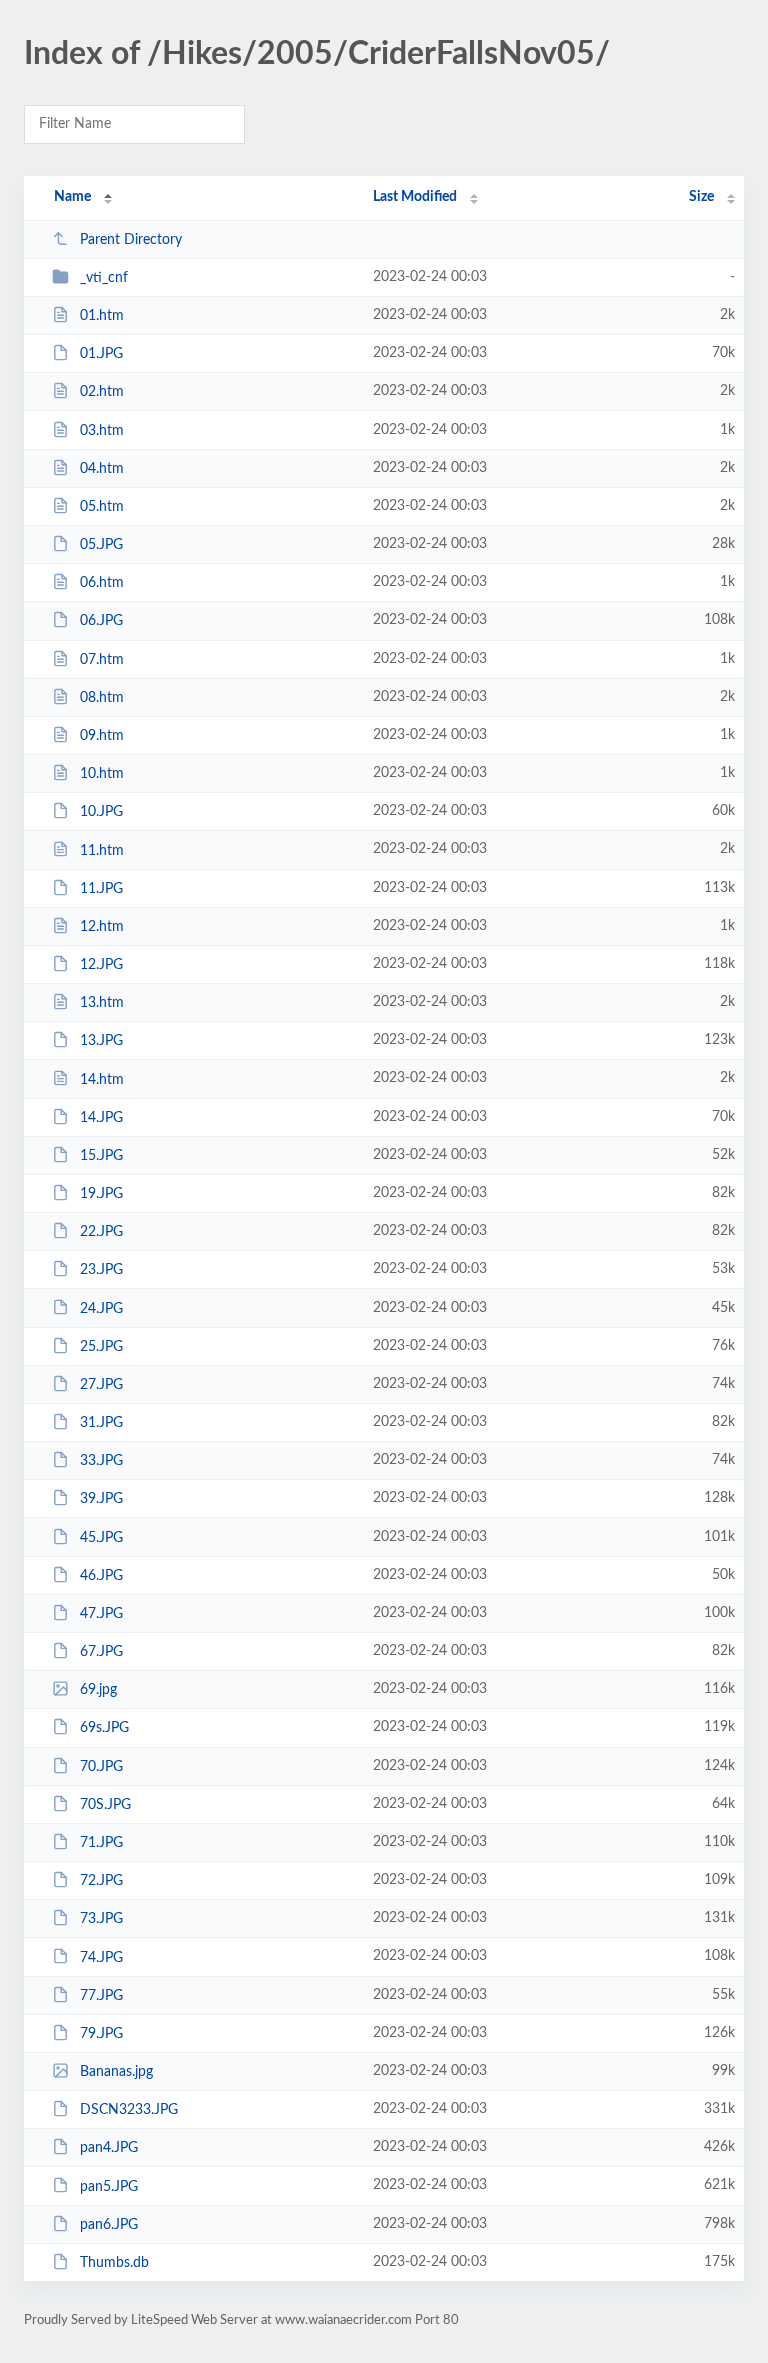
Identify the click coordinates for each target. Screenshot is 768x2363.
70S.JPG (105, 1805)
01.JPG (101, 354)
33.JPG (101, 1461)
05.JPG (101, 545)
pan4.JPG (109, 2148)
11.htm (102, 850)
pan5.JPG (109, 2186)
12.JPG (101, 965)
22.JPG (101, 1232)
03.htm (102, 431)
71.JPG (101, 1843)
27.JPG (101, 1385)
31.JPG (101, 1423)
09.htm (102, 736)
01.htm (102, 316)
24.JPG (101, 1308)
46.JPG (101, 1576)
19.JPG (101, 1194)
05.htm (102, 507)
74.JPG (101, 1957)
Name (72, 197)
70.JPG (101, 1767)
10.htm (102, 774)
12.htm (102, 927)
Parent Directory (131, 240)
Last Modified (415, 197)
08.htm (102, 698)
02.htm (102, 392)
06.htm (102, 583)
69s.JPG (104, 1728)
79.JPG (101, 2034)
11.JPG (101, 889)
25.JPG (101, 1347)
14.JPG (101, 1118)
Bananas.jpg (116, 2072)
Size (701, 197)
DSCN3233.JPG (129, 2110)
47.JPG (101, 1614)
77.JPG (101, 1996)
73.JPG (101, 1919)
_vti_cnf (104, 278)
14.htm (102, 1079)
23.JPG (101, 1270)
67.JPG (101, 1652)
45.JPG (101, 1538)
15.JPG (101, 1156)
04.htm (102, 469)
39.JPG (101, 1499)
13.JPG (101, 1041)
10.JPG (101, 812)
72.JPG (101, 1881)
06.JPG (101, 621)
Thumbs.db (114, 2263)
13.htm (102, 1003)
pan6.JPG (109, 2225)
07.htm (102, 660)
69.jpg (98, 1690)
